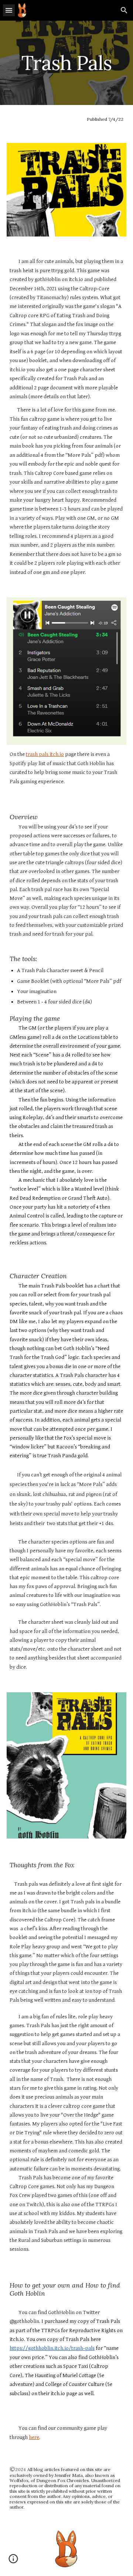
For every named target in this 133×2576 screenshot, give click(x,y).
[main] (66, 63)
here (34, 2437)
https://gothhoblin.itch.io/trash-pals (52, 2348)
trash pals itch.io (45, 754)
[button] (9, 10)
